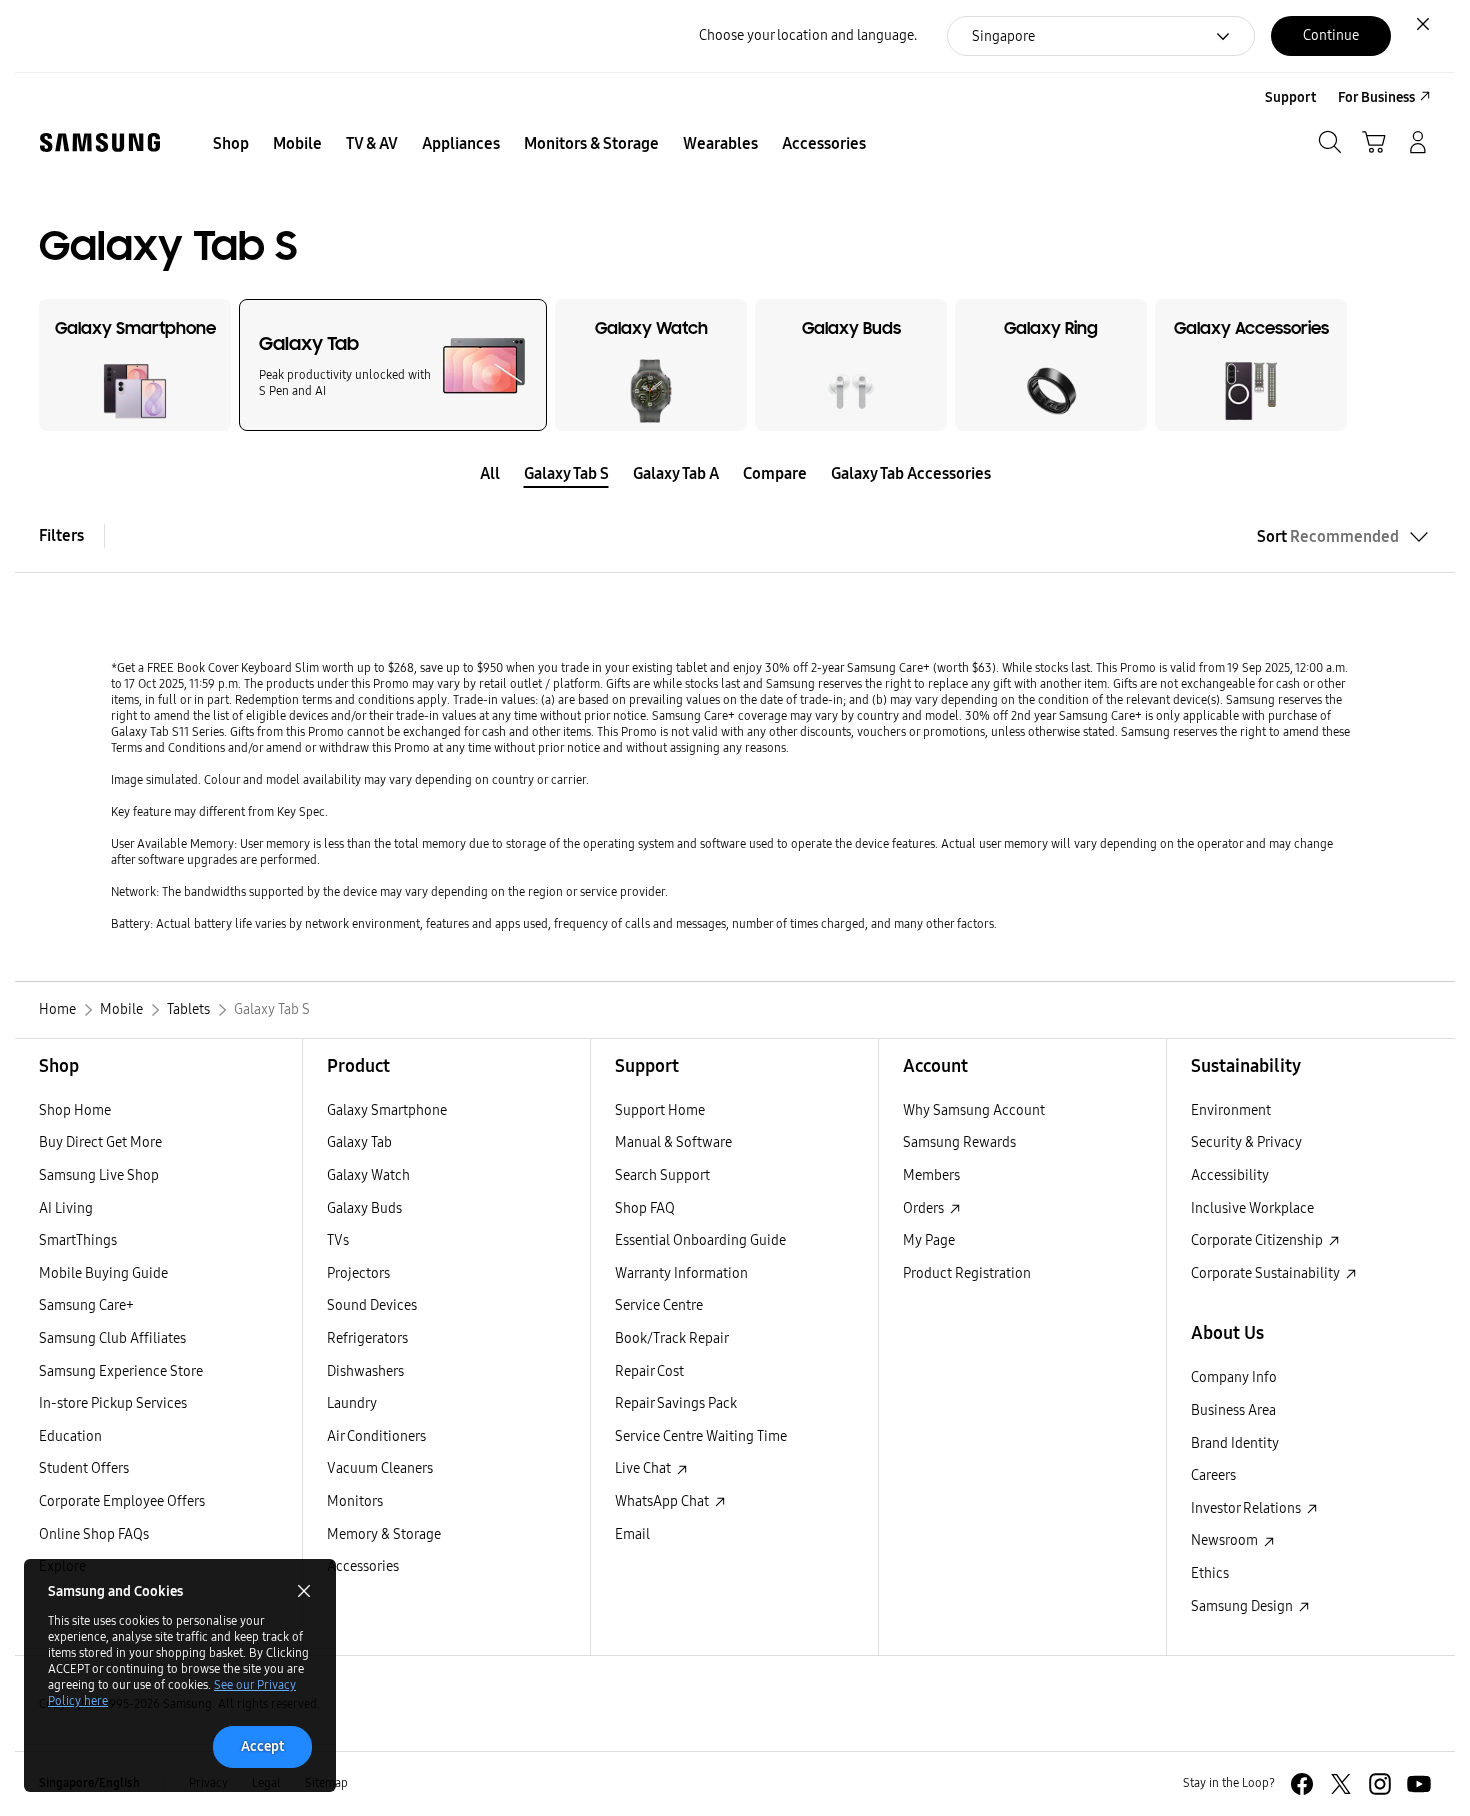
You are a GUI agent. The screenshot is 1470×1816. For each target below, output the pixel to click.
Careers (1213, 1475)
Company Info (1234, 1377)
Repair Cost (649, 1371)
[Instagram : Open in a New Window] (1380, 1784)
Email (632, 1534)
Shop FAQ (645, 1208)
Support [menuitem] (1290, 97)
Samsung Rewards (959, 1142)
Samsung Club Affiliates (112, 1338)
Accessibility (1230, 1175)
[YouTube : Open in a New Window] (1419, 1784)
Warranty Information (681, 1273)
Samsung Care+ (86, 1305)
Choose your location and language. (808, 35)
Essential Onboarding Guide (700, 1240)
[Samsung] (100, 142)
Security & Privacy (1246, 1142)
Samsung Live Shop (99, 1175)
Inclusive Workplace (1252, 1208)
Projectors (358, 1273)
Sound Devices (372, 1305)
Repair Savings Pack (676, 1403)
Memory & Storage (384, 1534)
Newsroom (1226, 1540)
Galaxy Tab (359, 1142)
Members (931, 1175)
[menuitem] (231, 144)
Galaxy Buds (364, 1208)
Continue (1331, 35)
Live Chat (644, 1468)
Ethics (1210, 1573)
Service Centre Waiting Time (701, 1436)
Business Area (1233, 1410)
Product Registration (967, 1273)
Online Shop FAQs (94, 1534)
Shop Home (75, 1110)
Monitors (355, 1501)
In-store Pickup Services (113, 1403)
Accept (262, 1746)
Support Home (660, 1110)
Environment (1231, 1110)
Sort (1328, 536)
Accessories (363, 1566)
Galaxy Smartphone (387, 1110)
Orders (925, 1208)
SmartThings (78, 1240)
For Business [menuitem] (1376, 97)
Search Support (662, 1175)
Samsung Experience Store (121, 1371)
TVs (338, 1240)
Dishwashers (365, 1371)
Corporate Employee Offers (122, 1501)
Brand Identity (1235, 1443)
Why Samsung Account (974, 1110)
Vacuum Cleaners (380, 1468)
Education (70, 1436)
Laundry (352, 1403)
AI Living (66, 1208)
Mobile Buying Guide (103, 1273)
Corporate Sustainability (1267, 1273)
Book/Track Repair (672, 1338)
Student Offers (84, 1468)
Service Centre (659, 1305)
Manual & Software (673, 1142)
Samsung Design (1243, 1606)
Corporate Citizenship (1258, 1240)
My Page (929, 1240)
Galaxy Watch (368, 1175)
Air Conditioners (376, 1436)
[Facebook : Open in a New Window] (1302, 1784)
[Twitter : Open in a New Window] (1341, 1784)
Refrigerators (367, 1338)
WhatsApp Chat (663, 1501)
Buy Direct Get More (100, 1142)
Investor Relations (1247, 1508)
